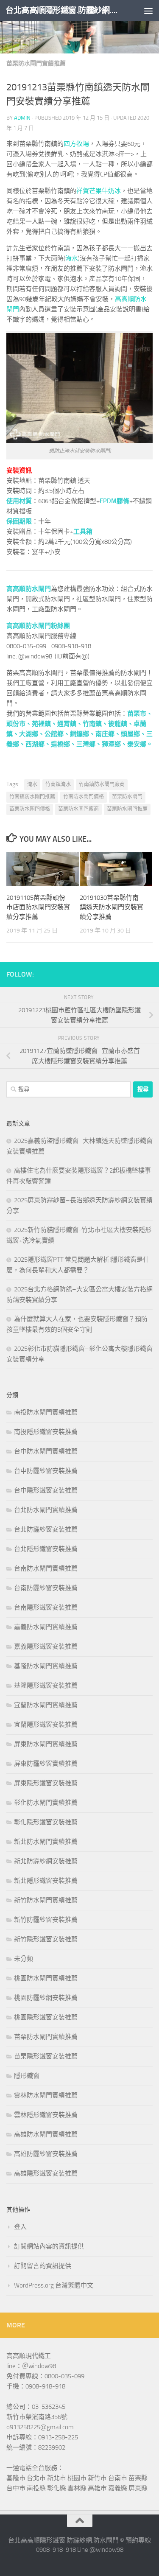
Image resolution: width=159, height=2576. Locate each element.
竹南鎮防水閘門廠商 (102, 784)
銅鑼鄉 (79, 734)
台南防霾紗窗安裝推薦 (46, 1588)
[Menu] (148, 11)
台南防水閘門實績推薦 (46, 1568)
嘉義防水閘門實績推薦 (46, 1627)
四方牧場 (76, 144)
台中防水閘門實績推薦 (46, 1451)
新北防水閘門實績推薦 (46, 1842)
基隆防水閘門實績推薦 (46, 1666)
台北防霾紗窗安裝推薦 (46, 1529)
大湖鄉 (29, 734)
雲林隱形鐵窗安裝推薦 (46, 2115)
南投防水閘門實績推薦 (46, 1412)
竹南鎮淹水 (58, 784)
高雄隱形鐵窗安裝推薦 (46, 2173)
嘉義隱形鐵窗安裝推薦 (46, 1646)
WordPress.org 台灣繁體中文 (54, 2285)
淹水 (72, 258)
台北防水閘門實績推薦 (46, 1510)
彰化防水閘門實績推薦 (46, 1803)
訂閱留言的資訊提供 (43, 2266)
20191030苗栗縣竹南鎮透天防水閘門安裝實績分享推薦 (112, 907)
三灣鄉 (86, 744)
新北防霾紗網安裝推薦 (46, 1861)
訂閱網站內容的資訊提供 (49, 2246)
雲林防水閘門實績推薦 (46, 2095)
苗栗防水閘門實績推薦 (36, 63)
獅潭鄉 (111, 744)
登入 (20, 2227)
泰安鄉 (137, 744)
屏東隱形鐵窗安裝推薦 (46, 1783)
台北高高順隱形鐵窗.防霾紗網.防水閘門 (63, 10)
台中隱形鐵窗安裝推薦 (46, 1490)
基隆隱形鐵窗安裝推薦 (46, 1686)
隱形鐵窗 (27, 2076)
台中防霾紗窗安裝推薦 (46, 1471)
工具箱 (83, 532)
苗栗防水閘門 (127, 797)
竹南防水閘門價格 (84, 797)
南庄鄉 (105, 734)
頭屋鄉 (130, 734)
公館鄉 (54, 734)
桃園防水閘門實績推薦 (46, 1978)
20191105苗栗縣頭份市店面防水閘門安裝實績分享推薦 (38, 907)
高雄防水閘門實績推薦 (46, 2134)
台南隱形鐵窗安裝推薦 (46, 1607)
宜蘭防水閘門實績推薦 (46, 1705)
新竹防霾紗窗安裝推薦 (46, 1920)
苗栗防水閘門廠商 (78, 809)
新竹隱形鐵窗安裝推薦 (46, 1939)
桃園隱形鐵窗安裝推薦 (46, 2017)
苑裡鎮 (41, 724)
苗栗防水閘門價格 (30, 809)
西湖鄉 (35, 744)
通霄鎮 (67, 724)
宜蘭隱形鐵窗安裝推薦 (46, 1725)
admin (22, 118)
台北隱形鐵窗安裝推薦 (46, 1549)
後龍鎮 (118, 724)
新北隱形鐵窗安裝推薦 (46, 1881)
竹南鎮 (92, 724)
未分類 (24, 1959)
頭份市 (16, 724)
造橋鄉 (60, 744)
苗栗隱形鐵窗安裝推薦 (46, 2056)
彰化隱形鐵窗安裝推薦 (46, 1822)
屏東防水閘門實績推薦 (46, 1744)
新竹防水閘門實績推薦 (46, 1900)
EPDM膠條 (114, 501)
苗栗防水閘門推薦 (127, 809)
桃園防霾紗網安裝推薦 (46, 1998)
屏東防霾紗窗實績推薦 (46, 1764)
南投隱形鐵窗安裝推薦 (46, 1432)
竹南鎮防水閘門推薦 (32, 797)
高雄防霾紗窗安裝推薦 (46, 2154)
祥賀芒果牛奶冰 (99, 191)
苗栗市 (137, 714)
